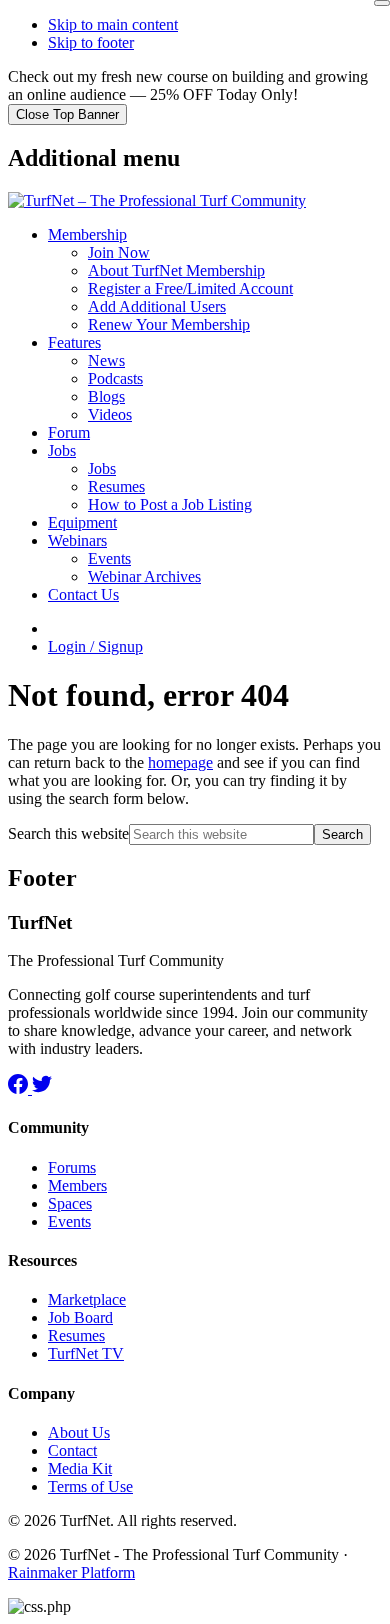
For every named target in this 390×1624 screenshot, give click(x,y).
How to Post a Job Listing (170, 504)
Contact (72, 1450)
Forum (69, 432)
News (106, 360)
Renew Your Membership (169, 324)
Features (74, 342)
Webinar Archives (144, 576)
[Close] (382, 3)
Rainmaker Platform (71, 1572)
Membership (87, 234)
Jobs (62, 450)
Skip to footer (91, 42)
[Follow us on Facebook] (20, 1088)
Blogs (106, 396)
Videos (110, 414)
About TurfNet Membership (176, 270)
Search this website (68, 833)
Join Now (119, 252)
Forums (72, 1167)
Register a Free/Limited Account (190, 288)
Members (77, 1185)
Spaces (70, 1203)
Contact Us (83, 594)
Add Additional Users (157, 306)
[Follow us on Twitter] (42, 1088)
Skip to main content (113, 24)
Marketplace (87, 1299)
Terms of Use (90, 1486)
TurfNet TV (86, 1353)
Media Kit (80, 1468)
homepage (180, 762)
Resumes (116, 486)
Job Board (80, 1317)
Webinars (77, 540)
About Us (79, 1432)
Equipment (82, 522)
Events (109, 558)
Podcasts (115, 378)
